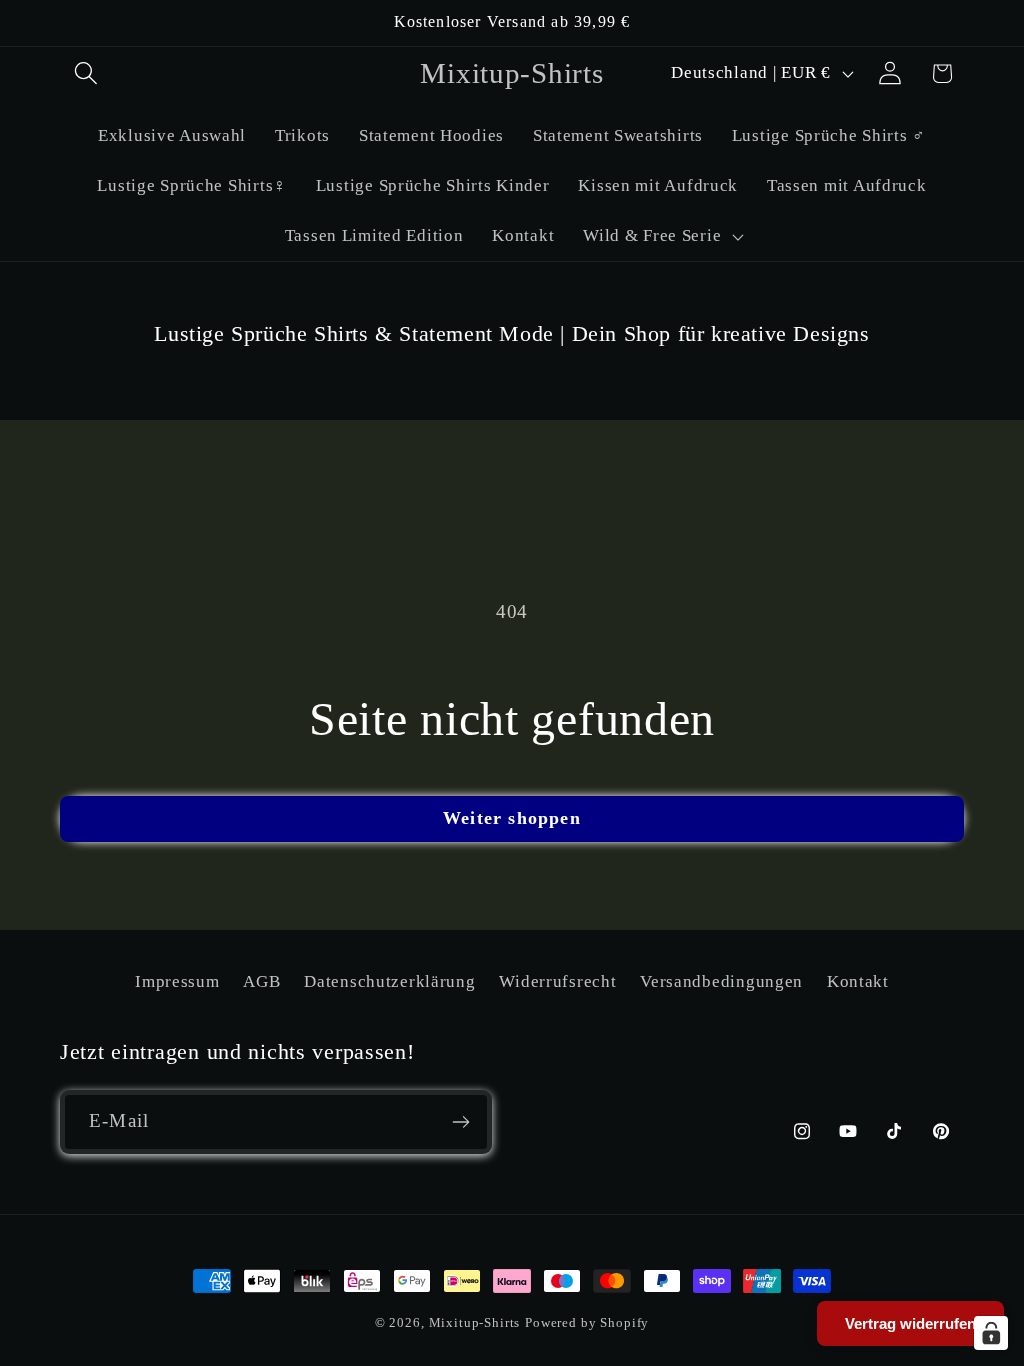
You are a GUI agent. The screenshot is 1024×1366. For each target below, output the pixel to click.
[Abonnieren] (460, 1122)
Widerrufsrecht (557, 981)
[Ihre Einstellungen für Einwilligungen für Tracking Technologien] (991, 1333)
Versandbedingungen (721, 981)
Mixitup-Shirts (475, 1322)
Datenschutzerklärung (389, 981)
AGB (261, 981)
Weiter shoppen (512, 818)
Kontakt (858, 981)
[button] (86, 73)
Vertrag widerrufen (910, 1323)
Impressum (177, 981)
